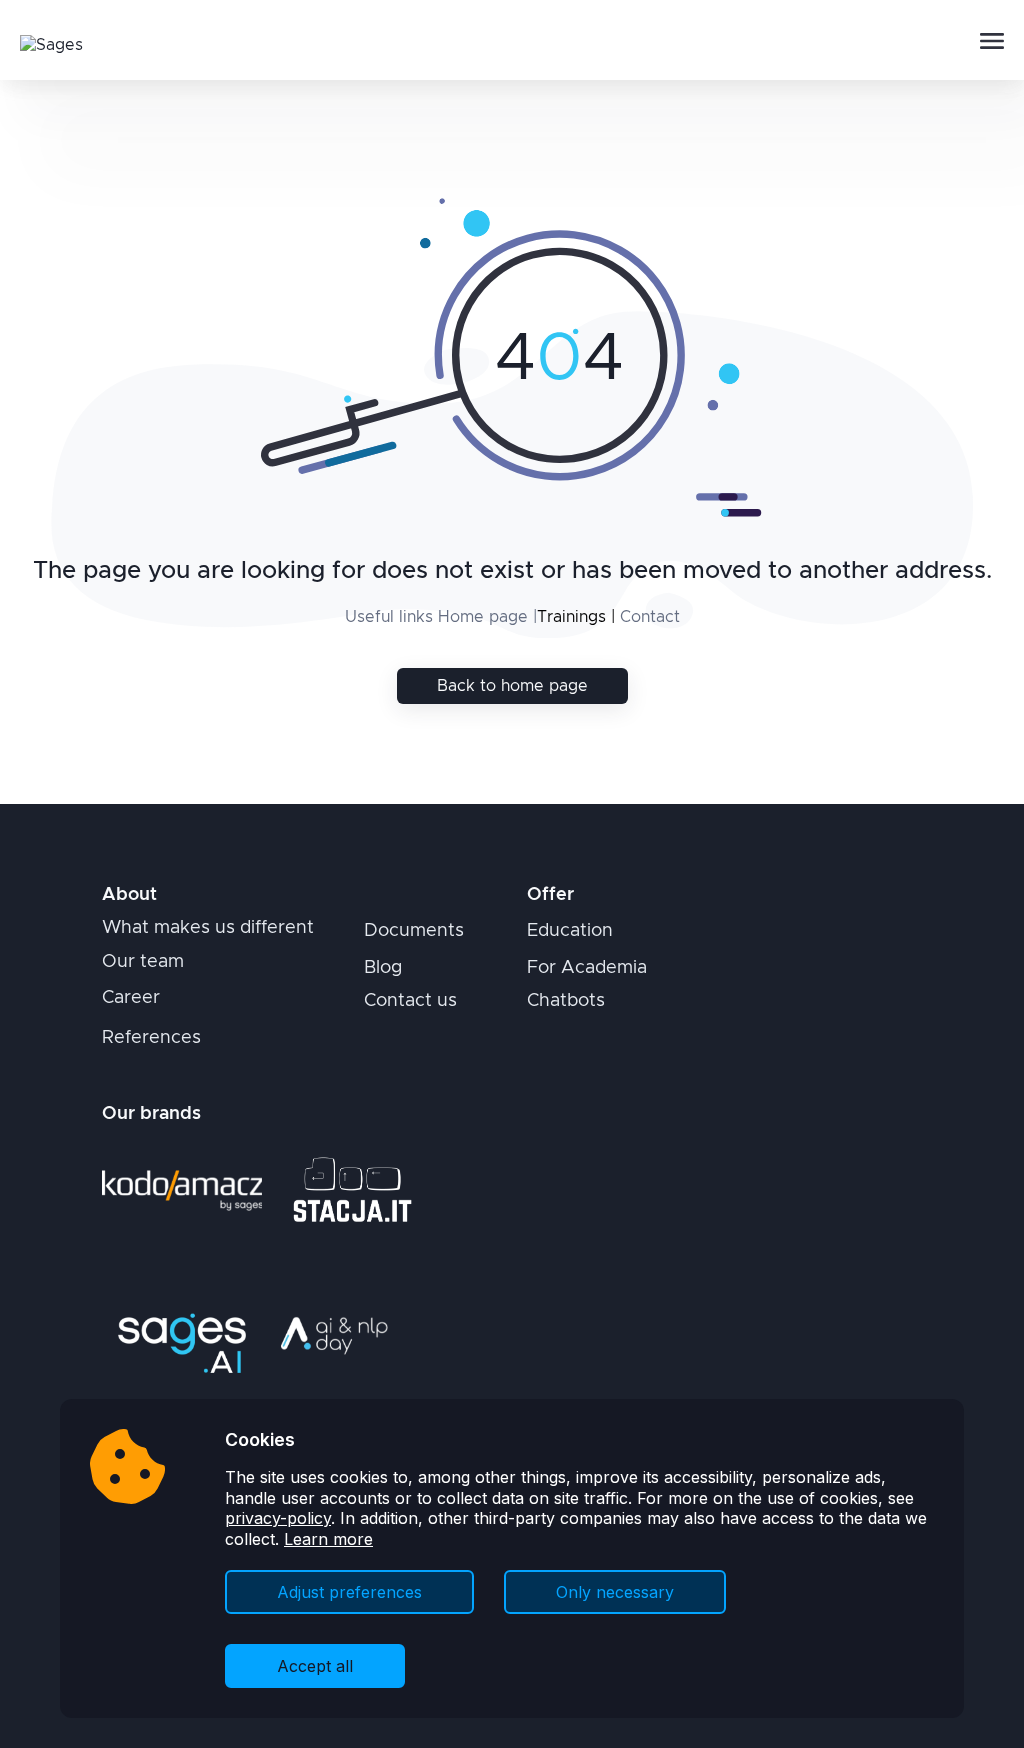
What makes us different (208, 928)
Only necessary (615, 1592)
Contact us (410, 1001)
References (151, 1038)
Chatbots (566, 1001)
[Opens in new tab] (182, 1190)
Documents (414, 931)
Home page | (487, 617)
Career (131, 998)
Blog (383, 968)
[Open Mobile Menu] (992, 42)
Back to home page (512, 686)
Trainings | (576, 617)
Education (570, 931)
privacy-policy (278, 1518)
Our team (143, 962)
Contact (650, 617)
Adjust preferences (349, 1592)
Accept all (315, 1666)
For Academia (587, 968)
